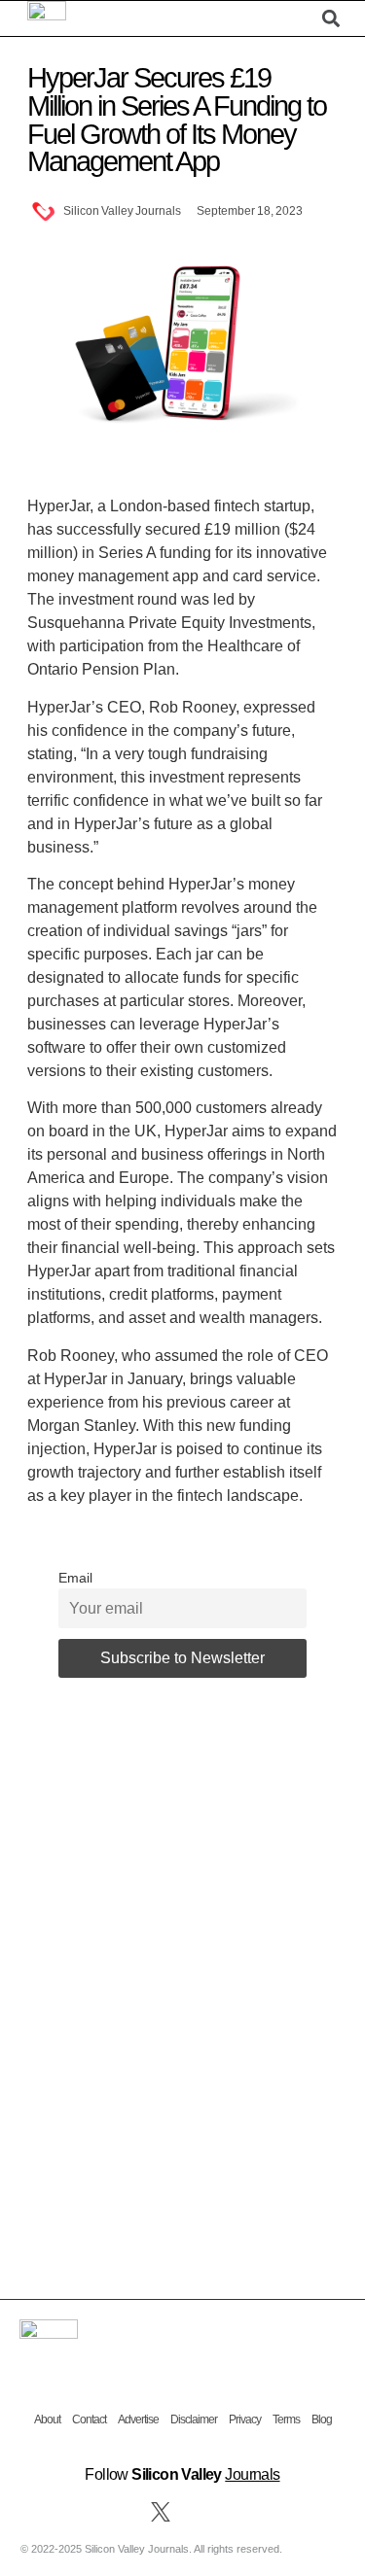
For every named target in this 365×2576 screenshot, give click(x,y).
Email (75, 1578)
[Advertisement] (182, 1953)
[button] (300, 18)
